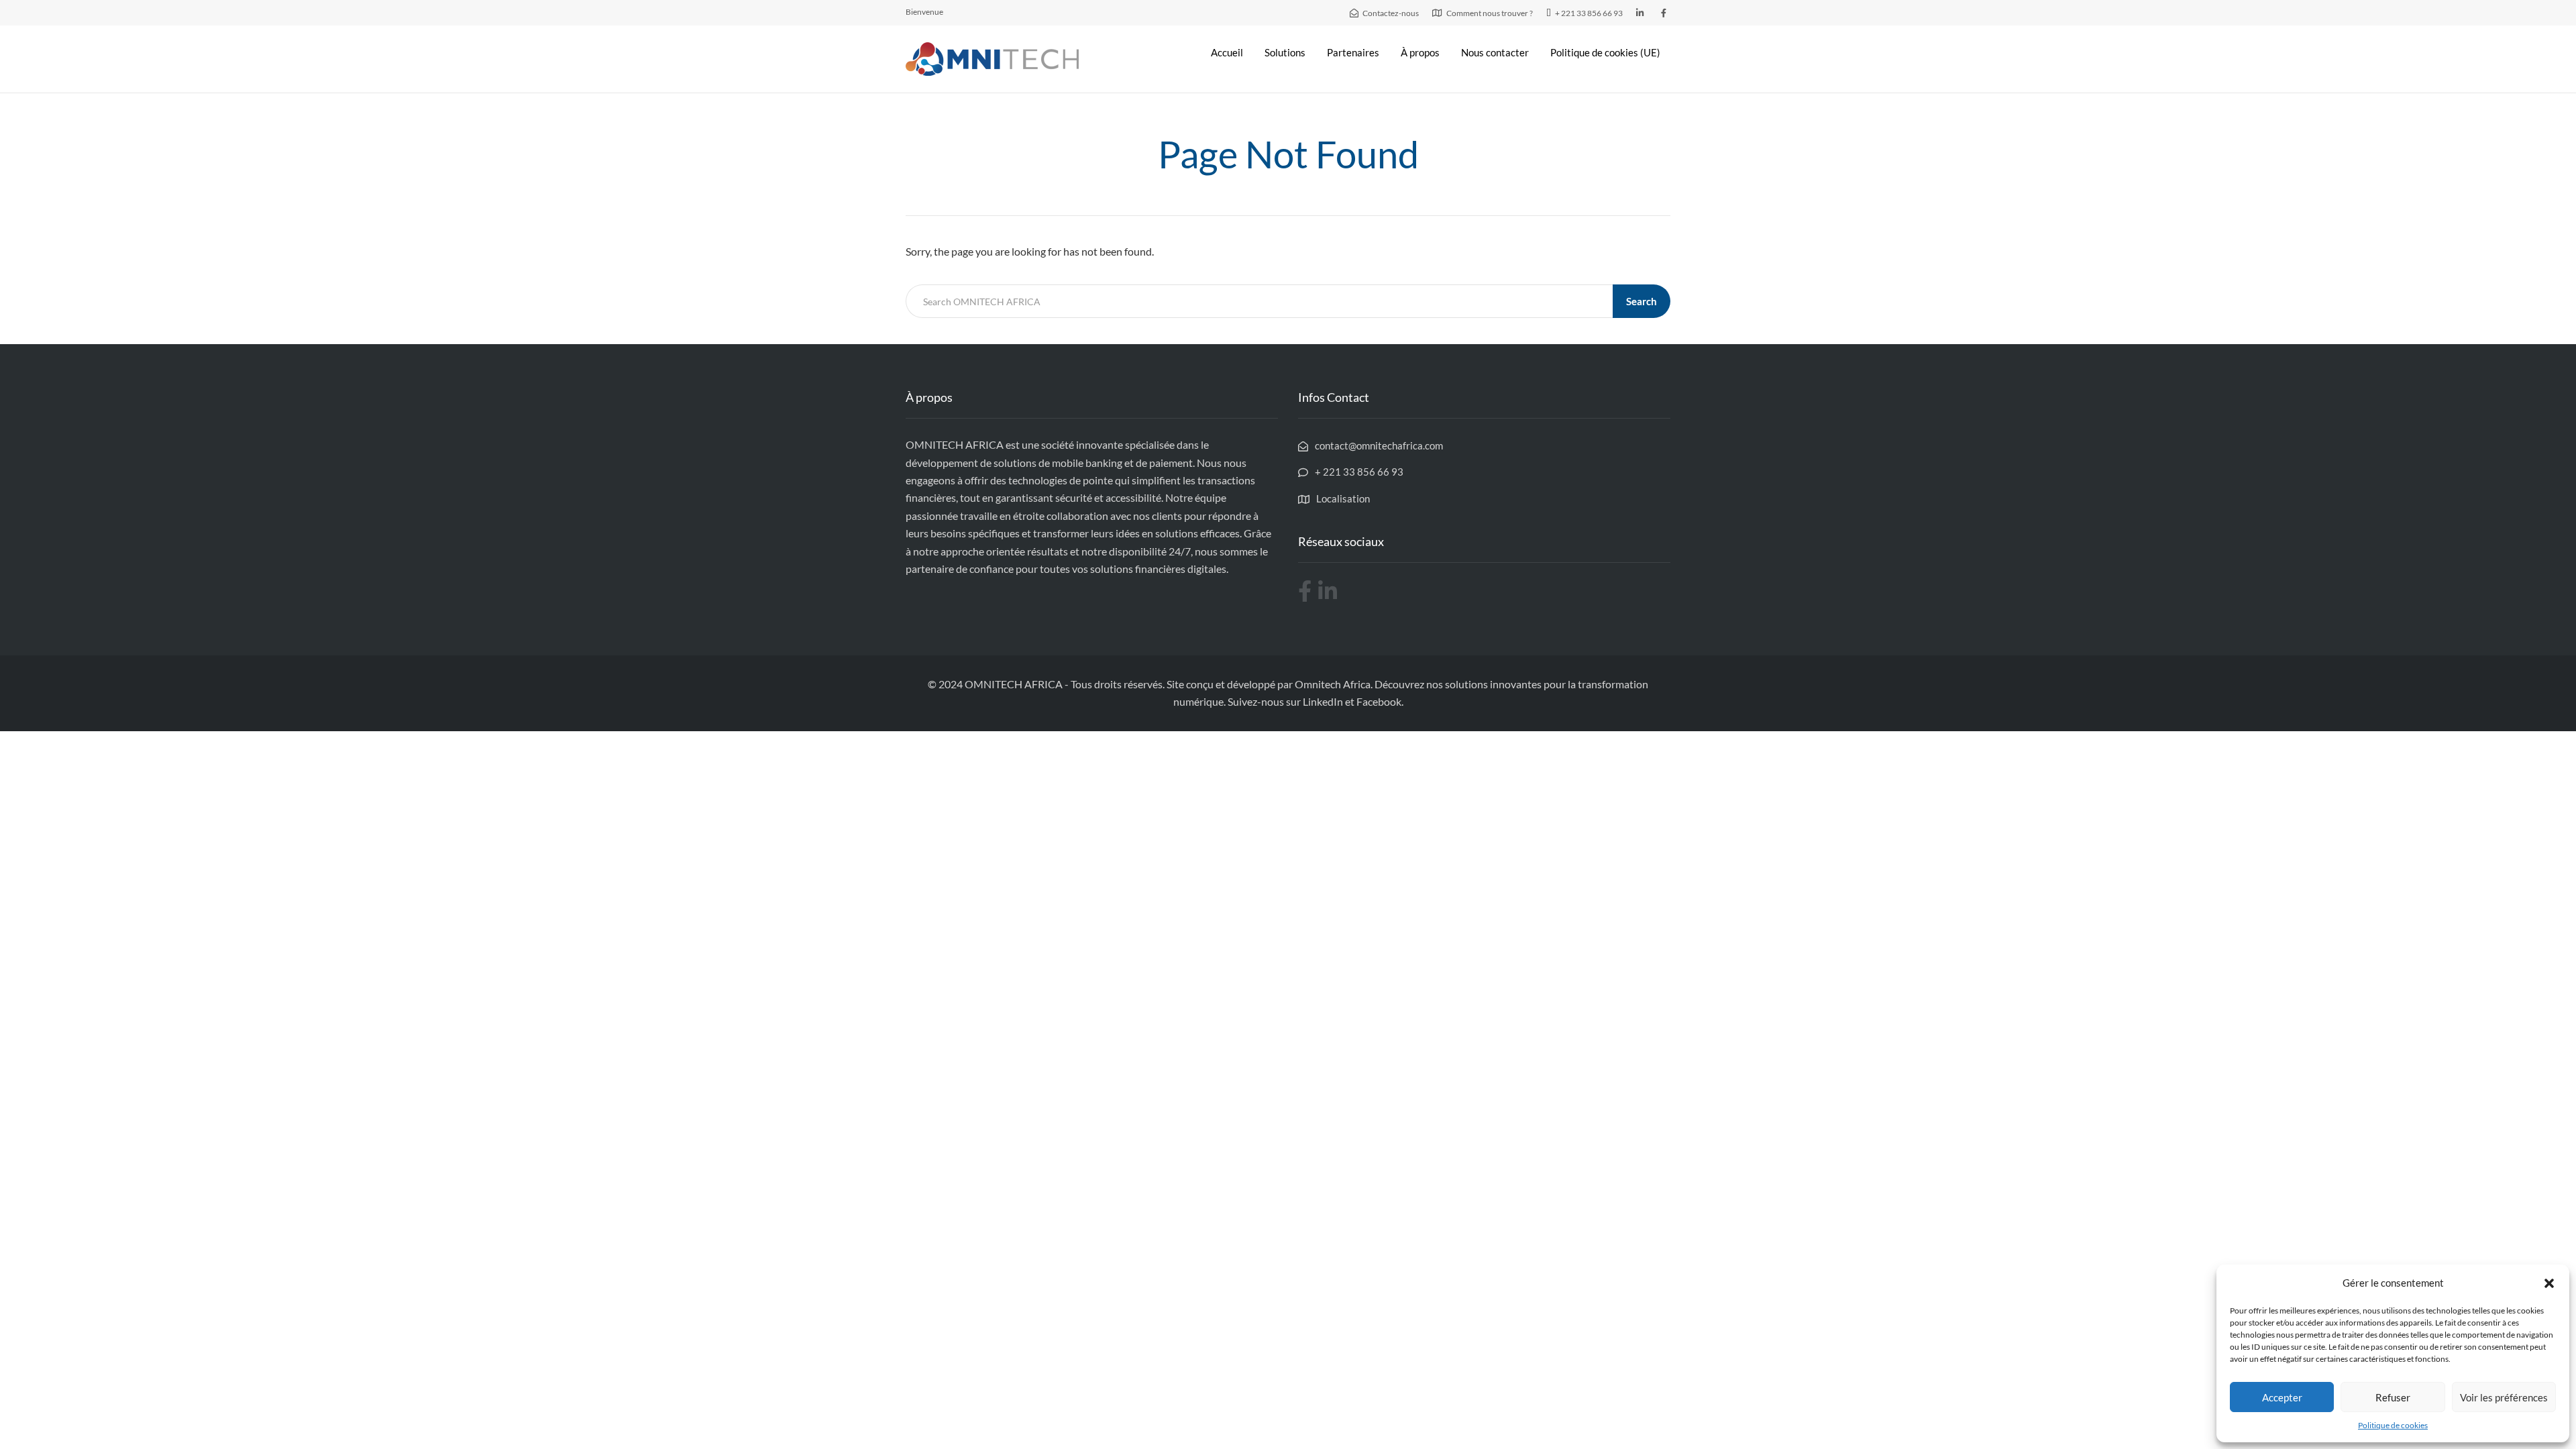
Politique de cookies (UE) (1605, 52)
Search (1642, 301)
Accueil (1227, 52)
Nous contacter (1495, 52)
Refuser (2393, 1397)
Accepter (2282, 1397)
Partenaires (1353, 52)
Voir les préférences (2504, 1397)
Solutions (1285, 52)
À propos (1420, 52)
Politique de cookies (2393, 1425)
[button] (2549, 1283)
